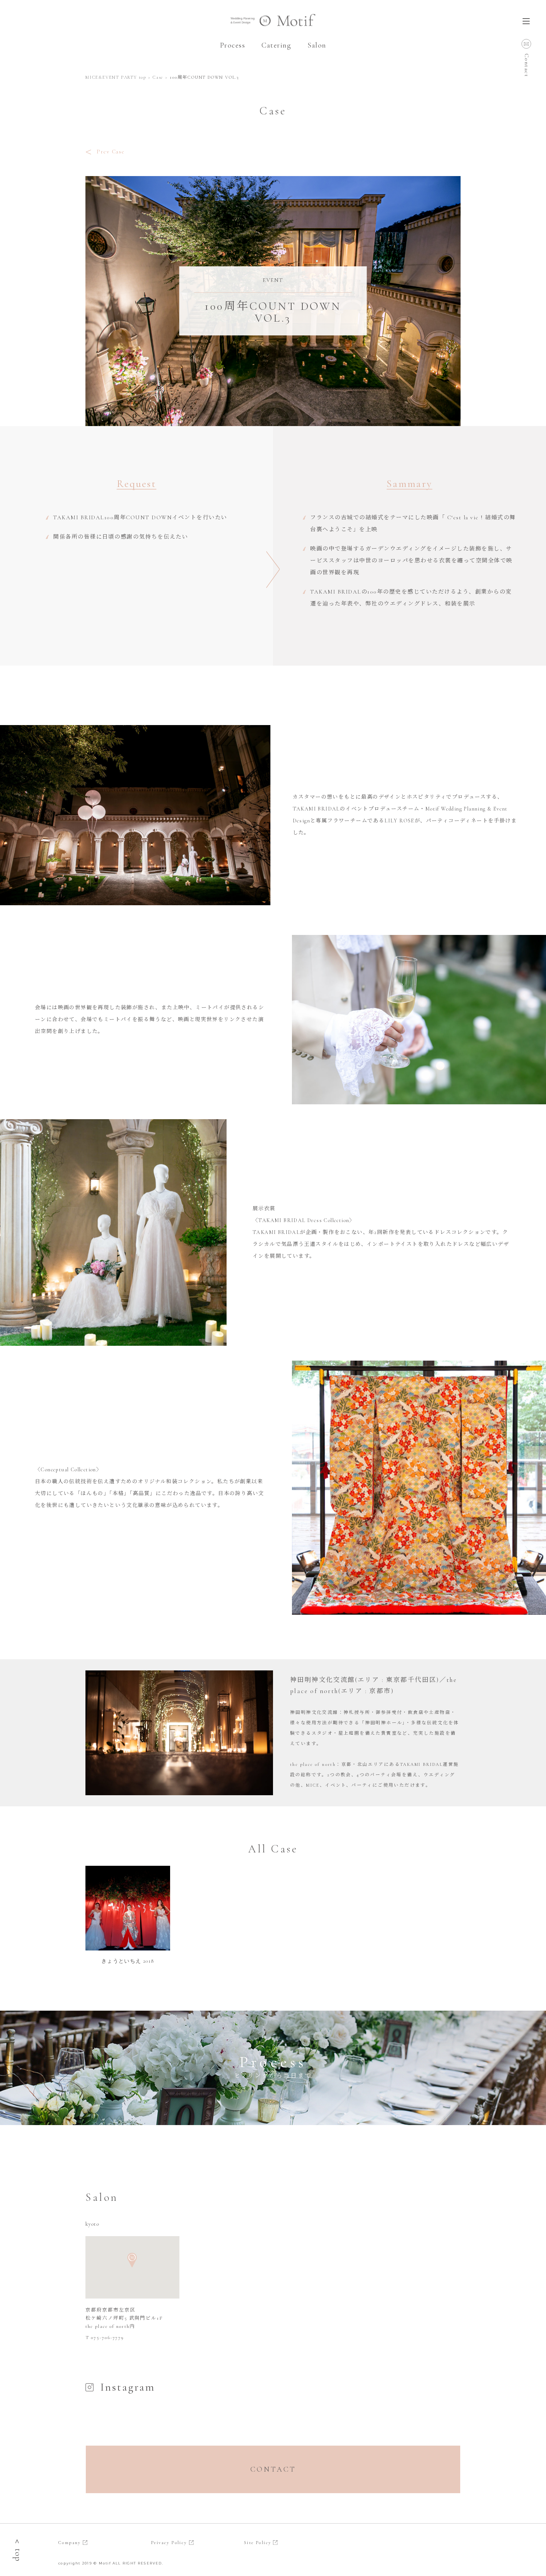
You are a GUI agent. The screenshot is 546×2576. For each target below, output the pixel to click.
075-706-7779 (108, 2338)
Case (158, 77)
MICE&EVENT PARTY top (116, 77)
